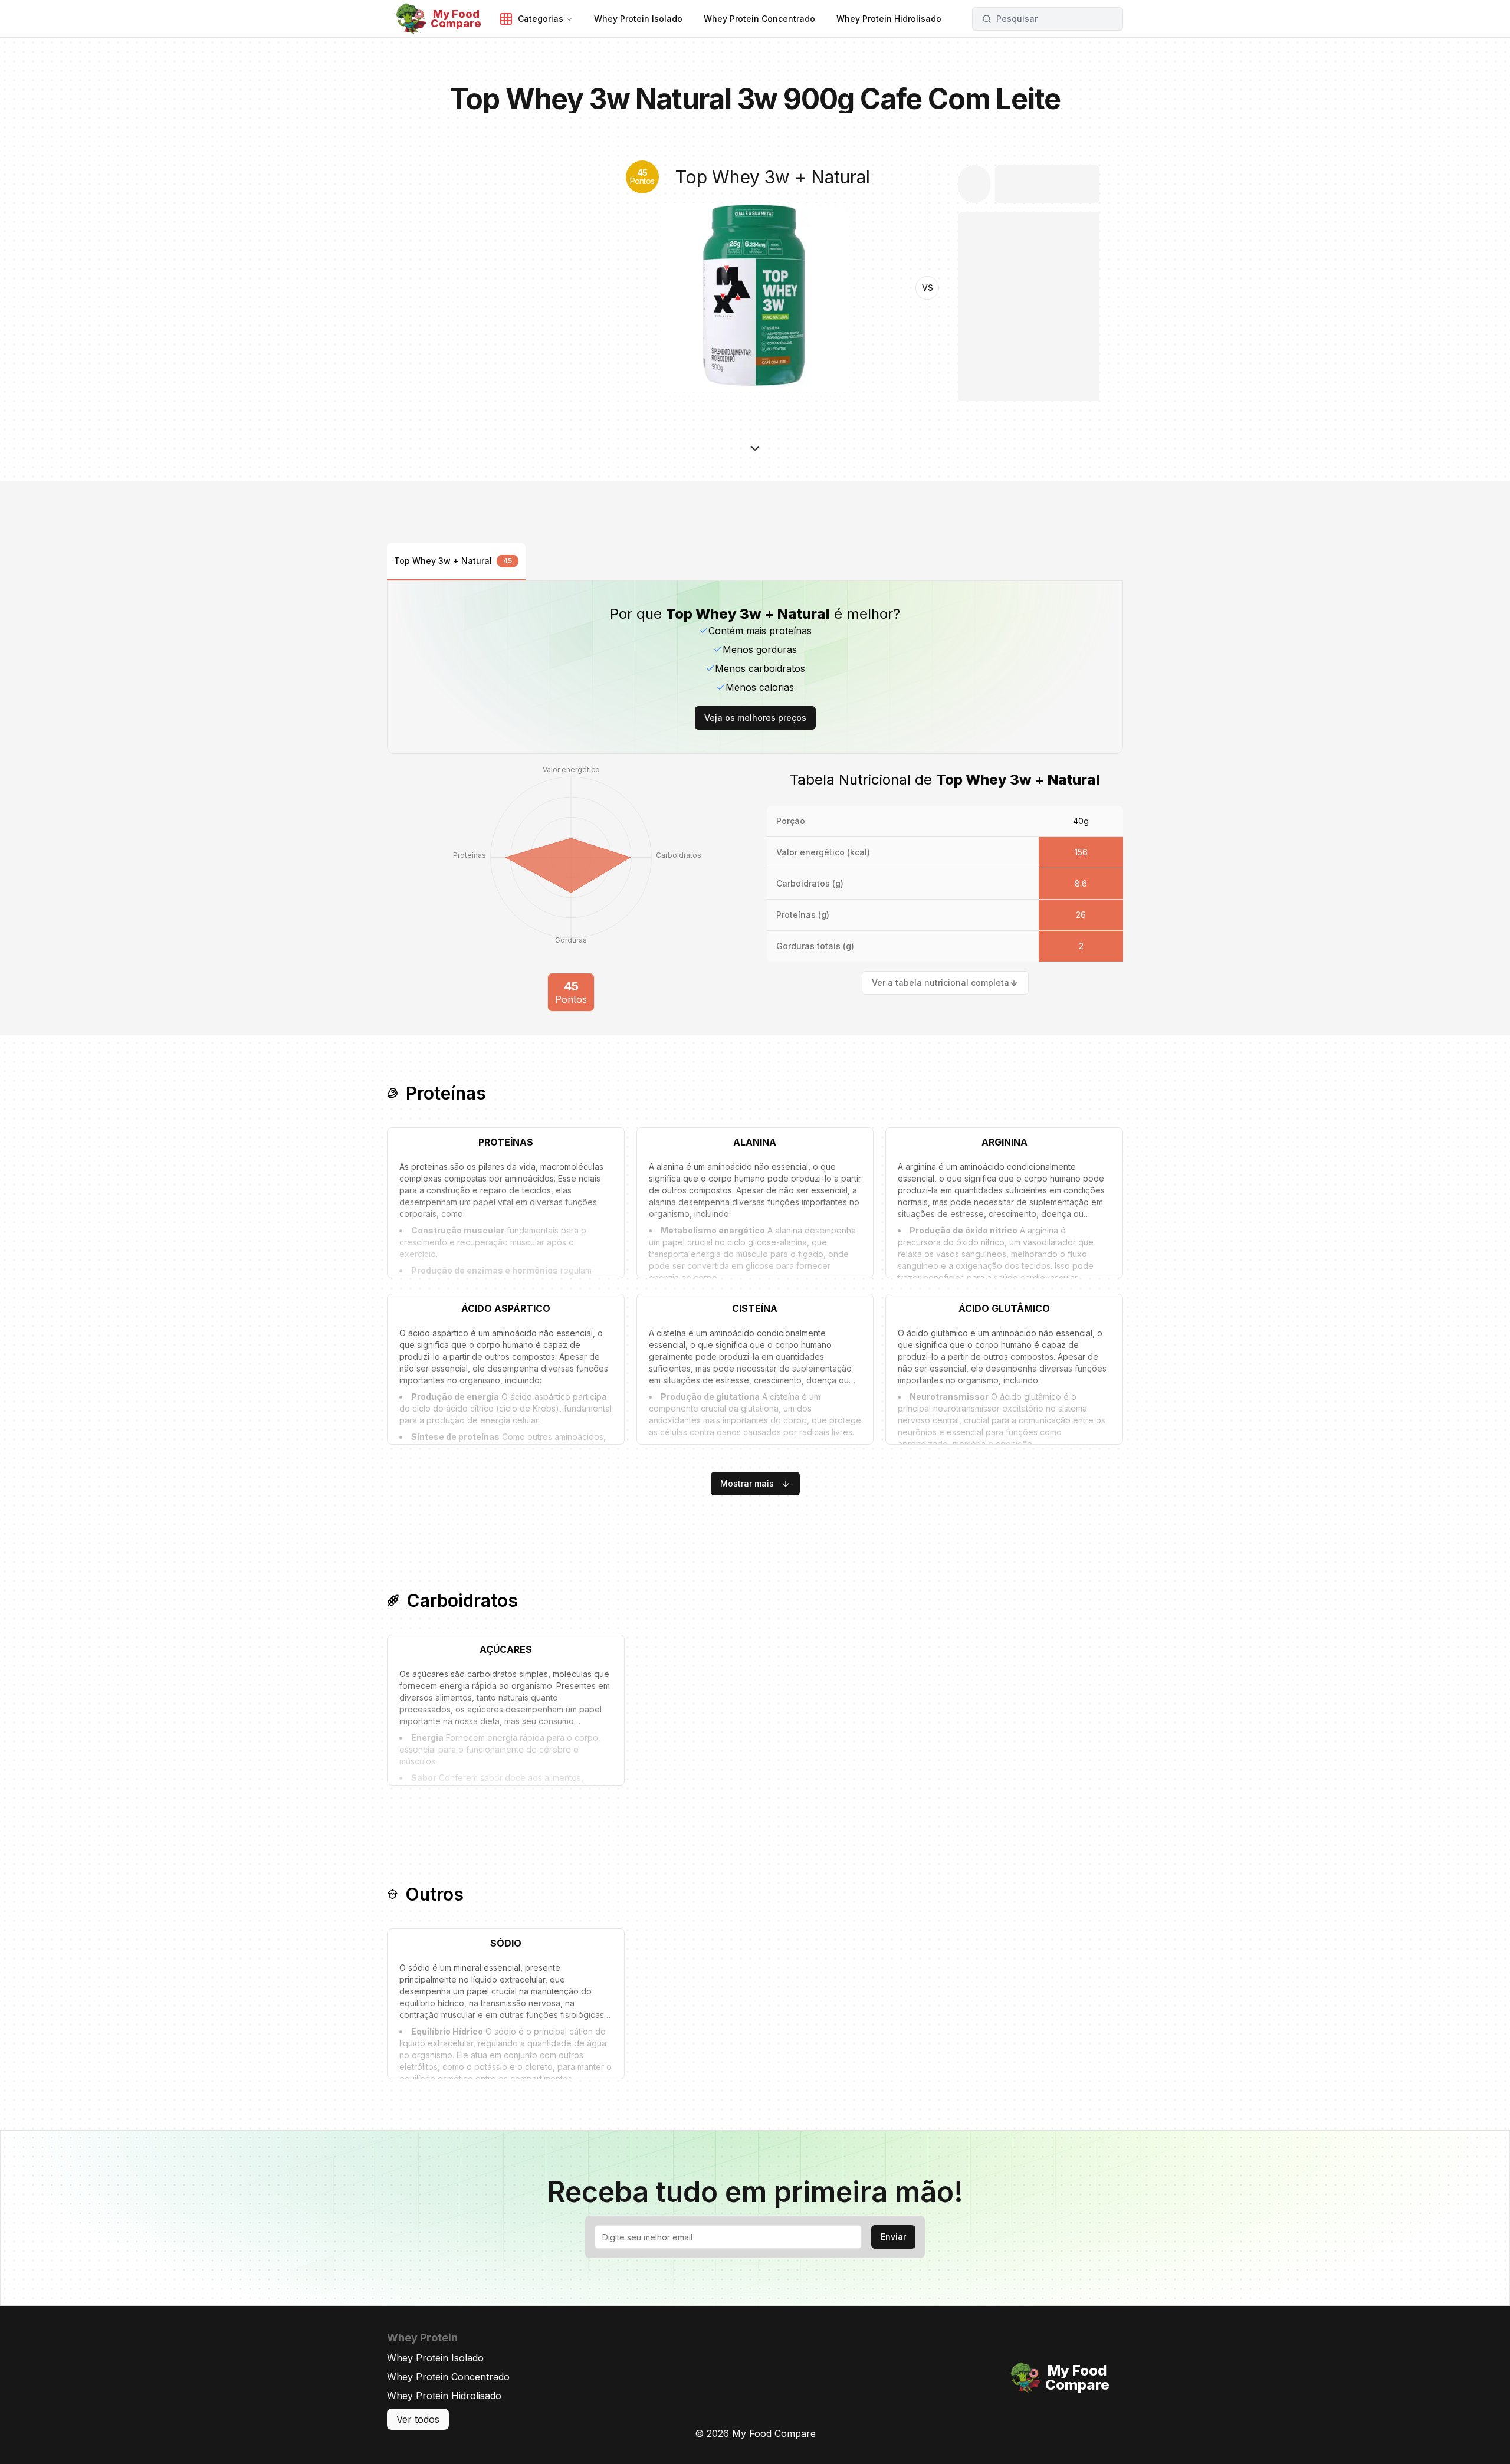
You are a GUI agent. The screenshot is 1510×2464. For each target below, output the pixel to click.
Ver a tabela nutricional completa (941, 982)
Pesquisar (1017, 19)
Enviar (893, 2237)
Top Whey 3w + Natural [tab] (453, 561)
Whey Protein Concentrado (448, 2377)
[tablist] (755, 562)
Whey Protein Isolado (435, 2358)
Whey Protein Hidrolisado (444, 2396)
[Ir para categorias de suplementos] (755, 451)
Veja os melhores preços (755, 718)
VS (928, 288)
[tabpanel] (755, 796)
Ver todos (418, 2419)
